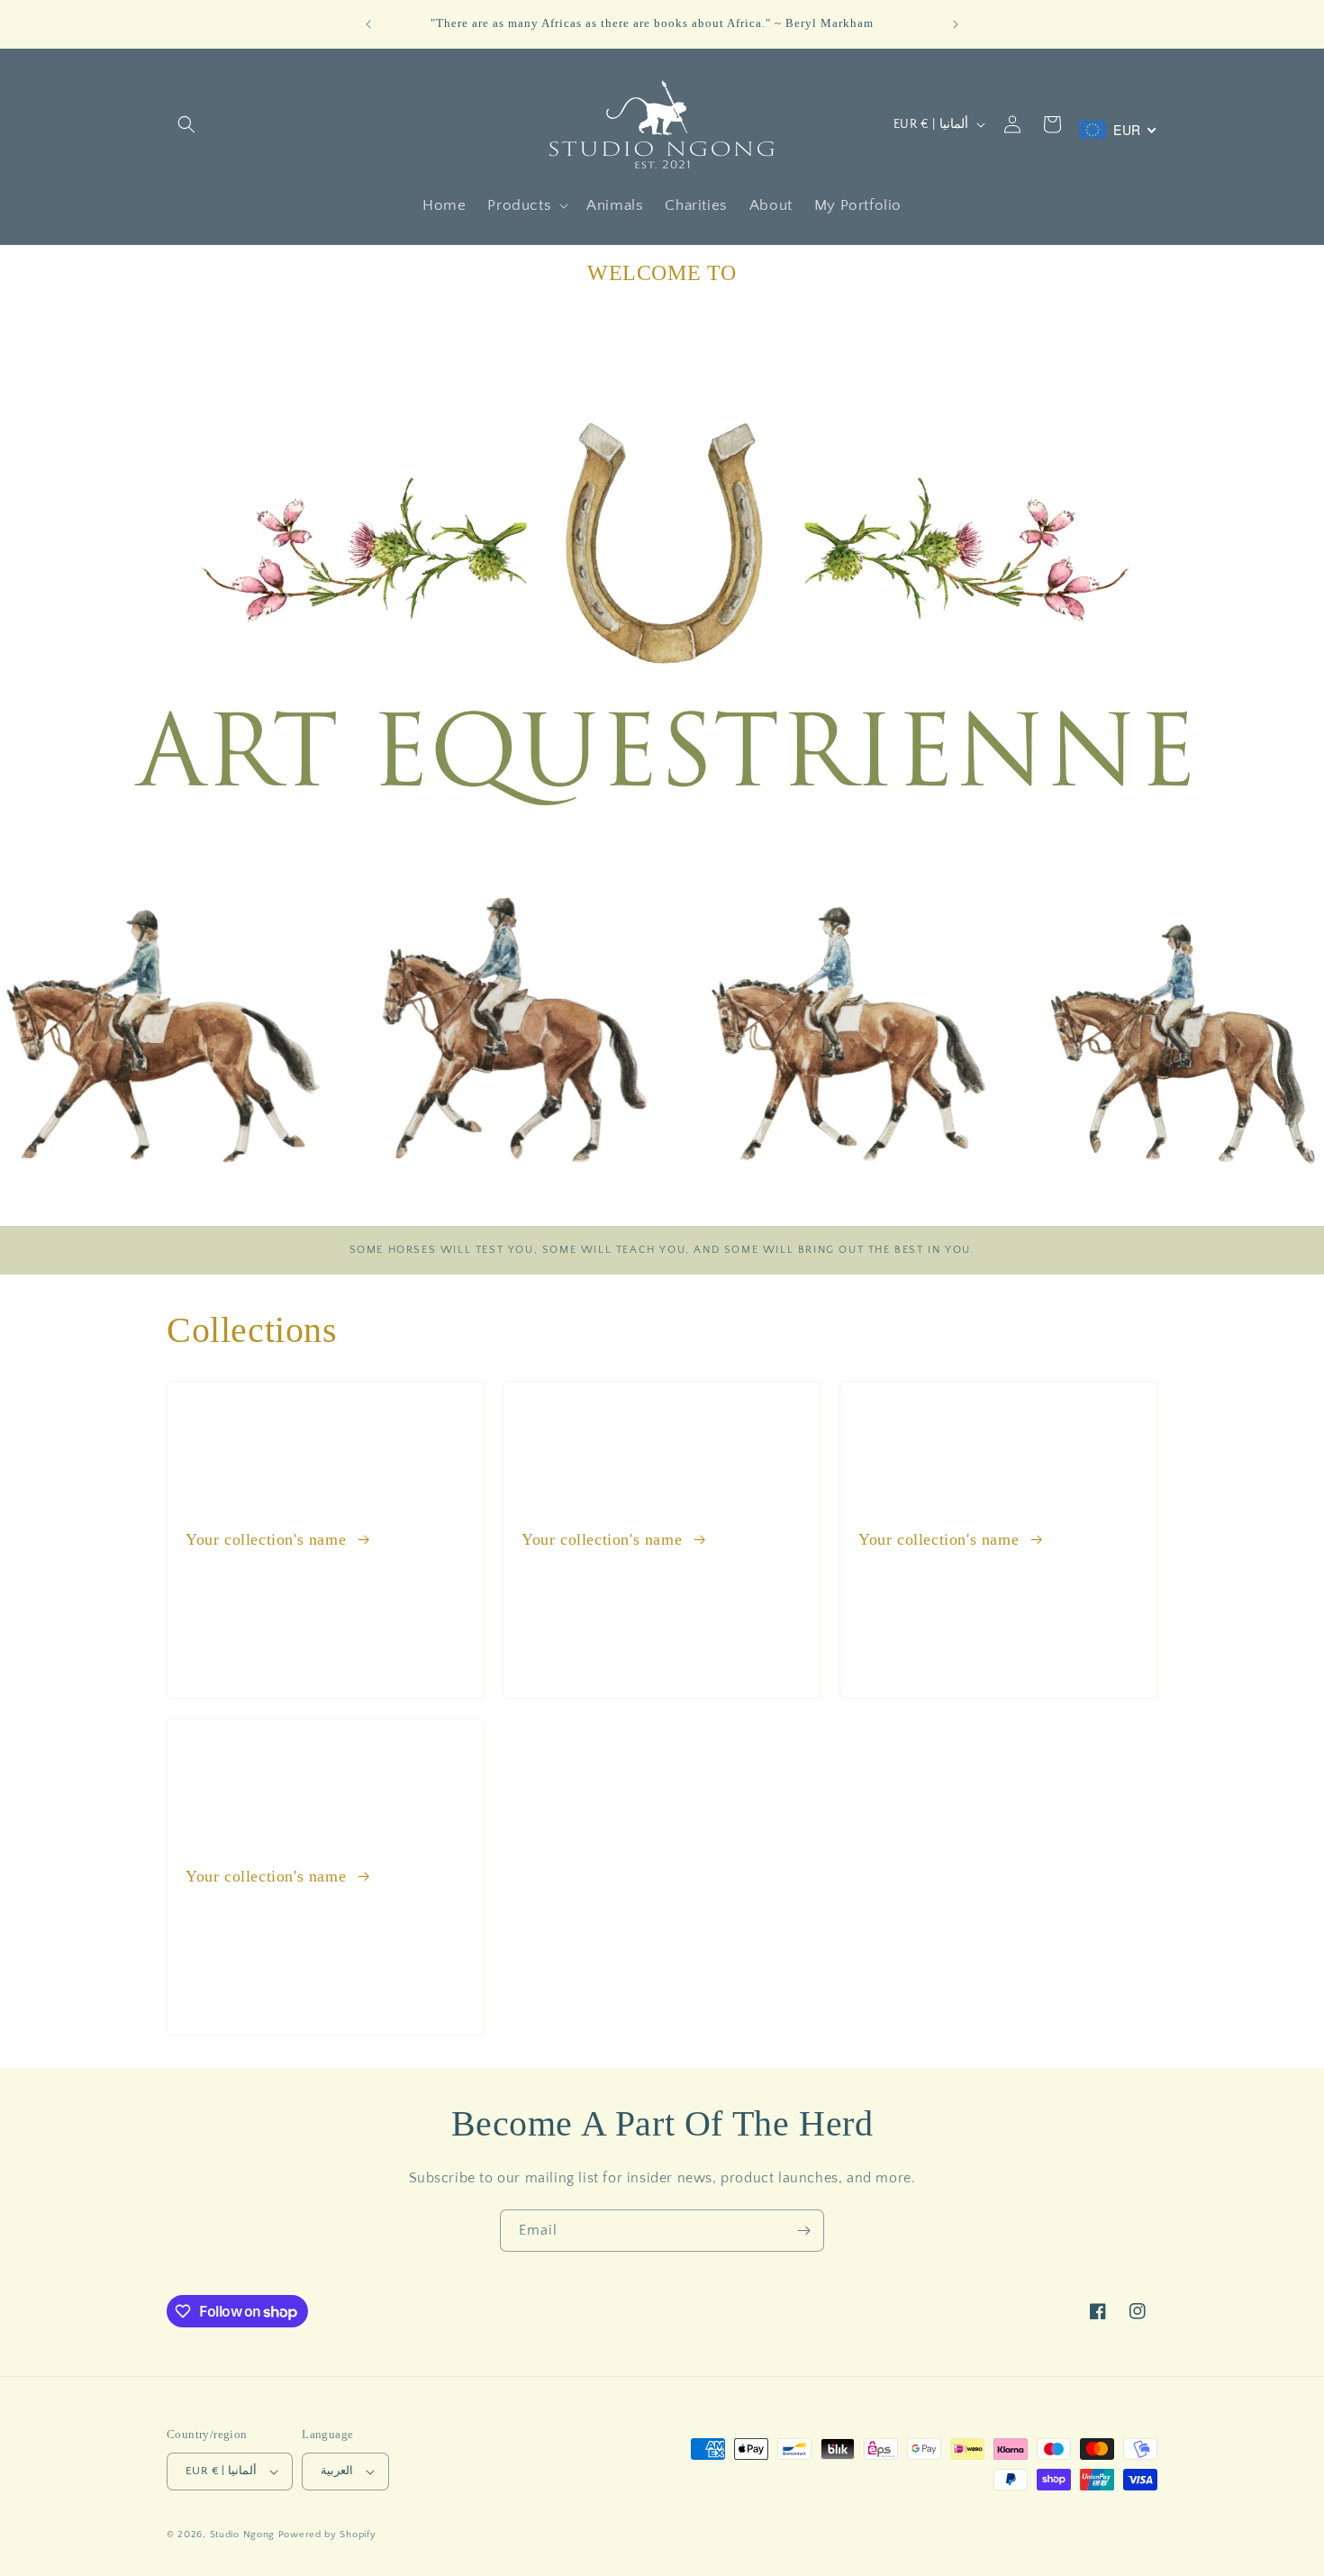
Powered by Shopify (327, 2535)
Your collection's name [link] (268, 1539)
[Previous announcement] (368, 24)
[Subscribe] (803, 2231)
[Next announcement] (956, 24)
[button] (186, 124)
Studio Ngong (242, 2535)
